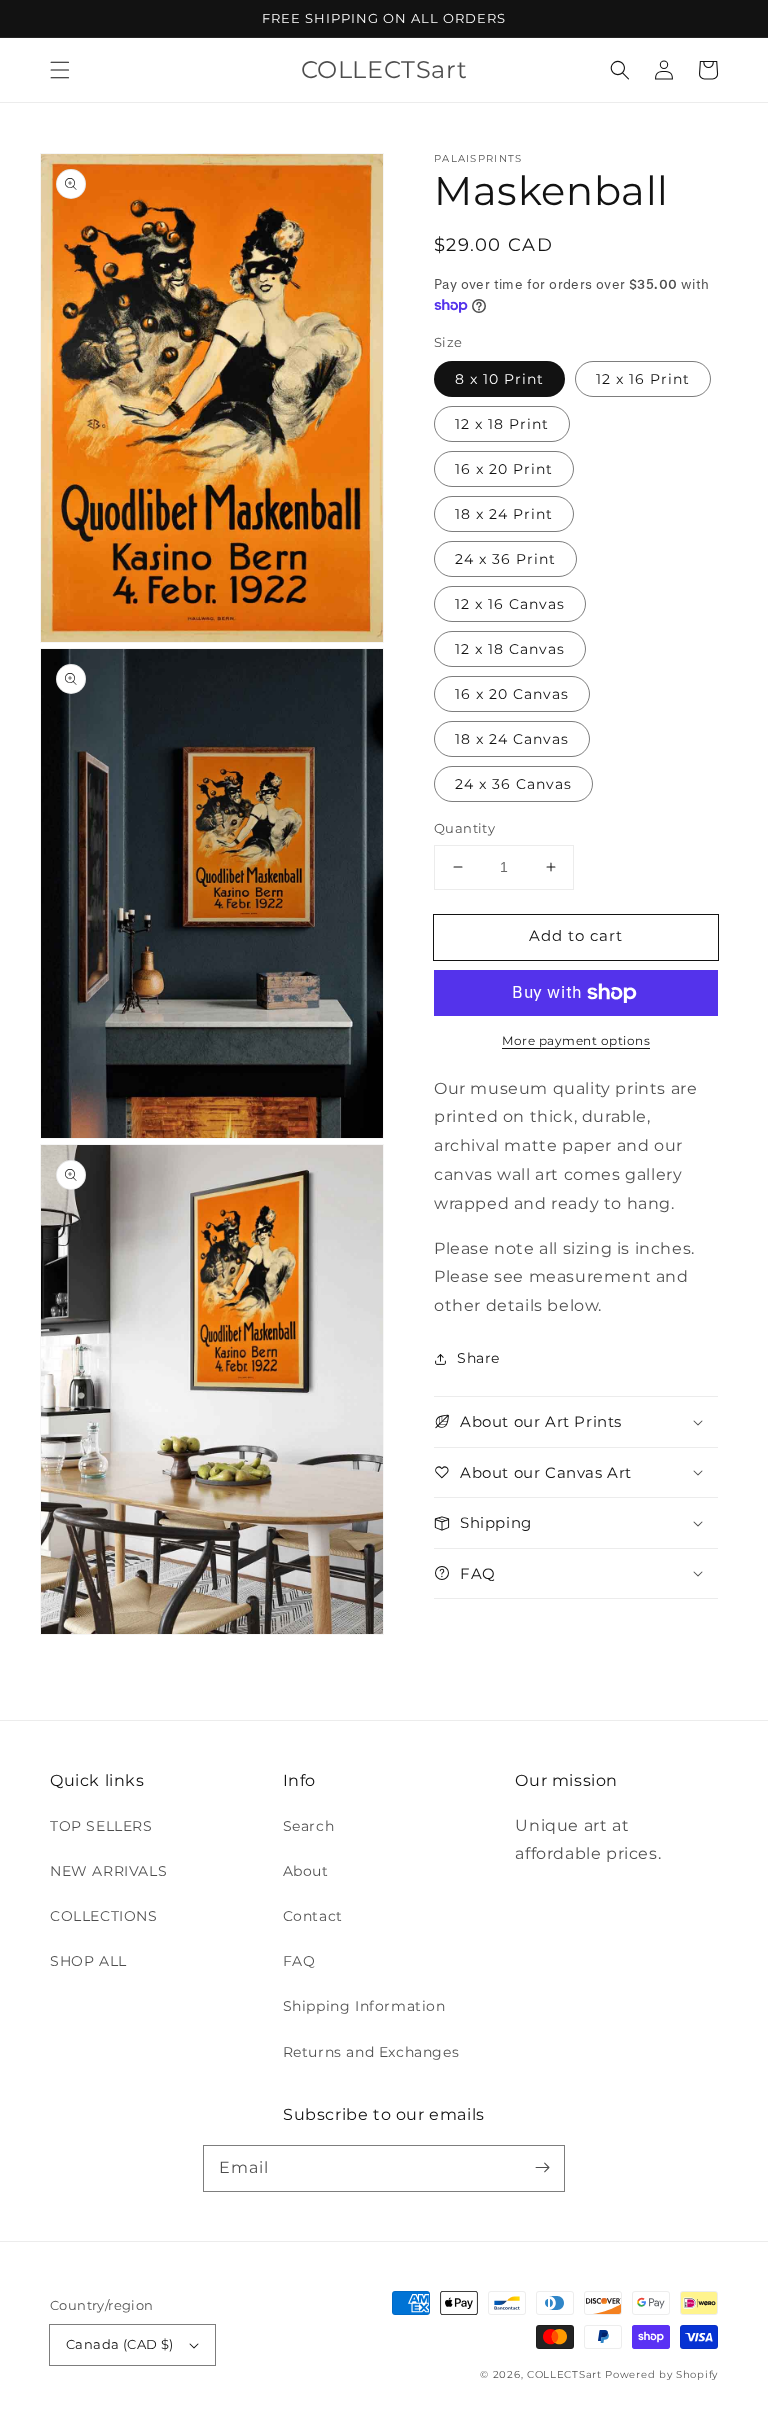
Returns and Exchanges (371, 2052)
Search (309, 1826)
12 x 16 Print (643, 379)
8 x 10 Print (499, 379)
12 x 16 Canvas (510, 604)
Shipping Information (364, 2006)
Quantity (464, 828)
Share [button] (478, 1358)
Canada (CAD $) (120, 2344)
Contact (313, 1916)
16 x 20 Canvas (512, 694)
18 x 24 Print (504, 514)
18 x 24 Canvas (512, 739)
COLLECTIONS (104, 1916)
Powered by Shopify (661, 2374)
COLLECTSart (564, 2374)
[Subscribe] (542, 2168)
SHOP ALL (88, 1961)
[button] (60, 70)
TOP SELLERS (101, 1826)
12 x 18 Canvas (510, 649)
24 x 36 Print (505, 559)
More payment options (576, 1040)
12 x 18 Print (502, 424)
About (306, 1871)
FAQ (299, 1961)
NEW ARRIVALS (108, 1871)
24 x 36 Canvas (513, 784)
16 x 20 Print (504, 469)
